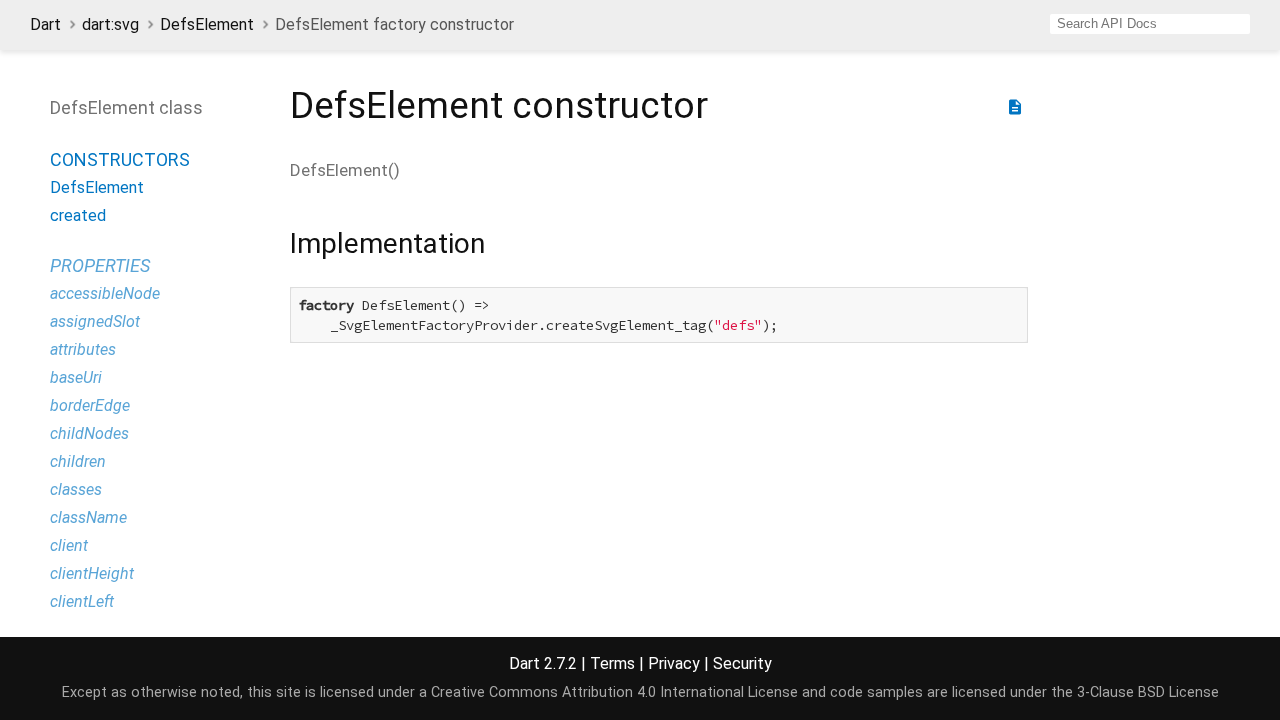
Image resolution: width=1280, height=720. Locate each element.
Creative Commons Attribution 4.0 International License (614, 692)
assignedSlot (95, 321)
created (78, 215)
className (88, 517)
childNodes (89, 433)
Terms (612, 663)
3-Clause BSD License (1148, 692)
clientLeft (82, 601)
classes (76, 489)
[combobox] (1150, 24)
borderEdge (90, 405)
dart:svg (110, 24)
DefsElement (207, 24)
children (78, 461)
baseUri (76, 377)
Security (742, 663)
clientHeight (92, 573)
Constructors (120, 159)
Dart (45, 24)
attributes (83, 349)
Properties (100, 265)
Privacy (674, 663)
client (69, 545)
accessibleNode (105, 293)
